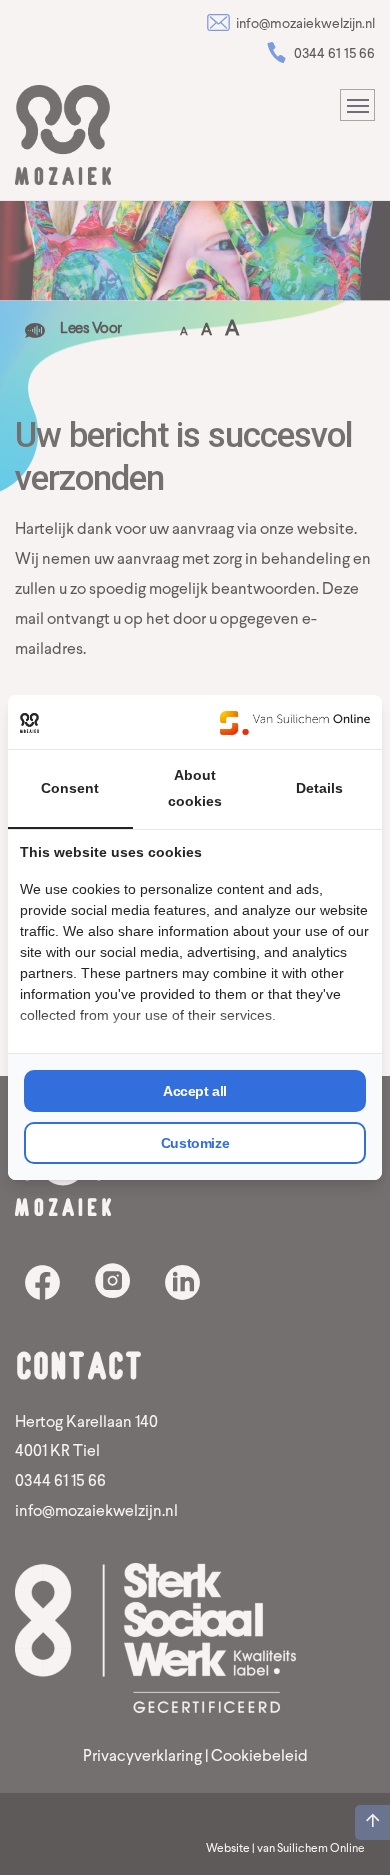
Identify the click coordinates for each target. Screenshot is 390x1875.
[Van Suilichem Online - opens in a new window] (295, 722)
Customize (195, 1143)
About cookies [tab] (195, 788)
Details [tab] (319, 788)
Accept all (195, 1091)
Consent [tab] (70, 788)
